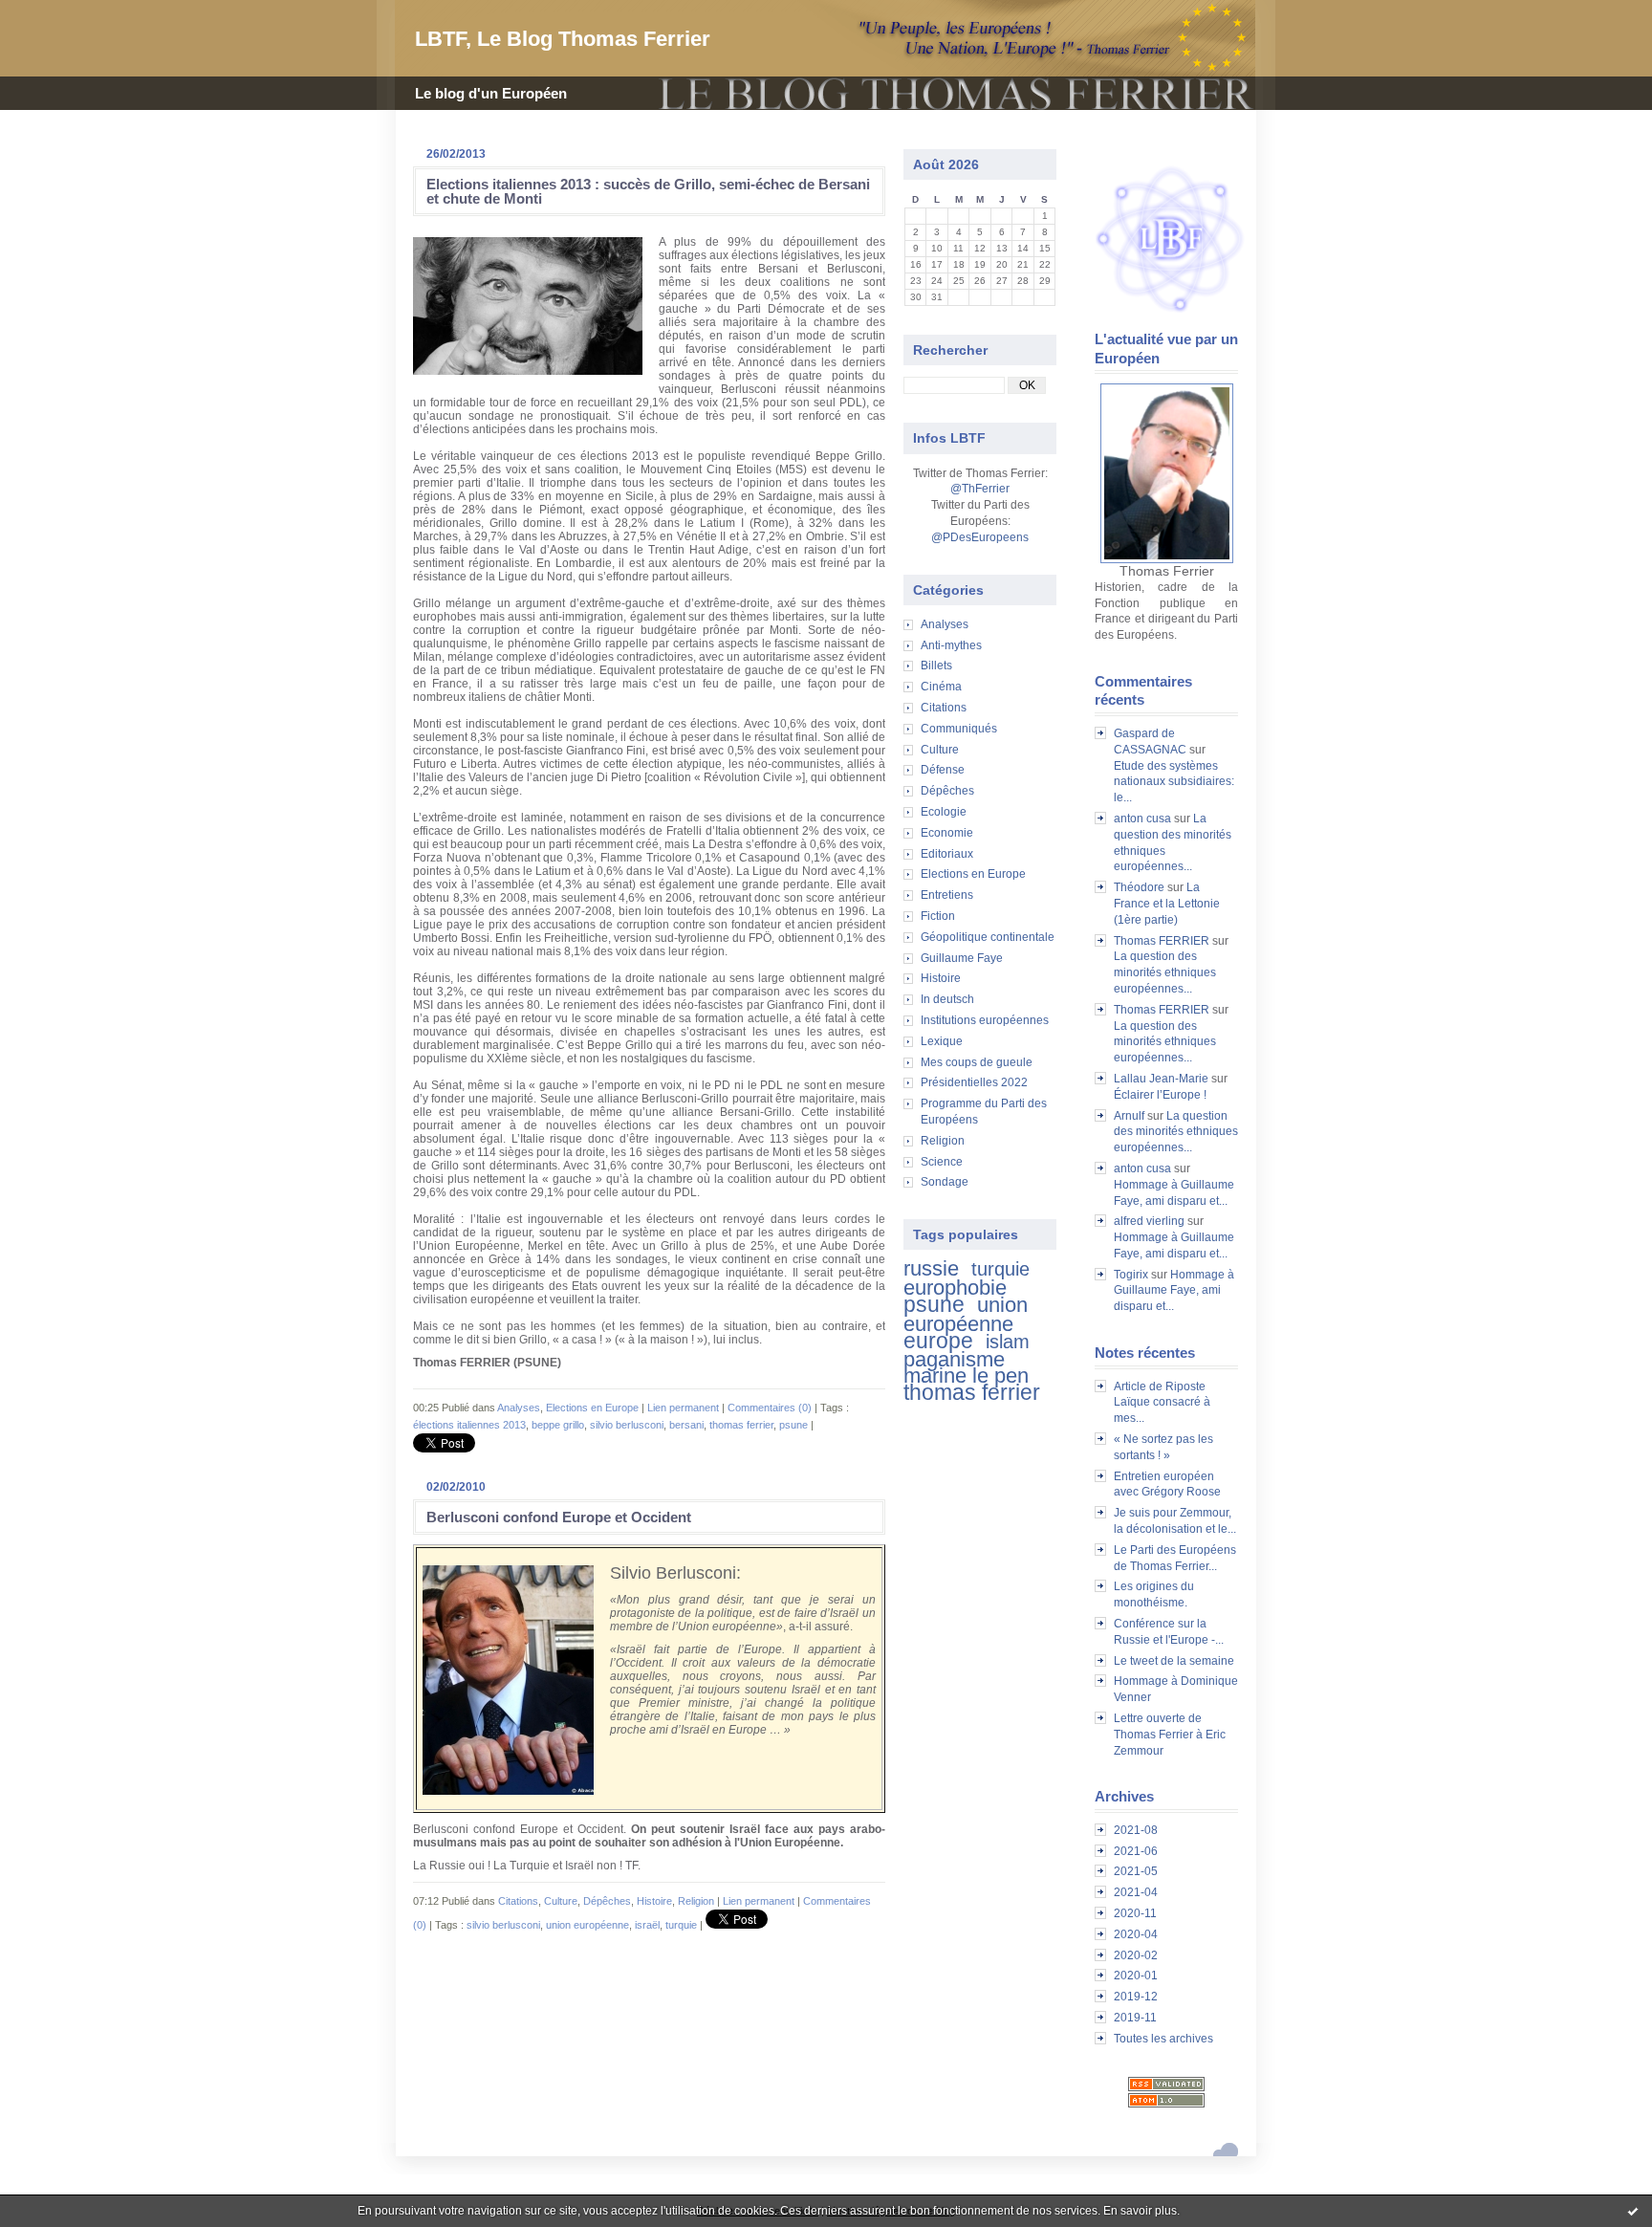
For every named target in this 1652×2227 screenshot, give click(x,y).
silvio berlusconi (627, 1425)
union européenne (966, 1314)
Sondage (945, 1182)
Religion (943, 1141)
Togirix (1131, 1275)
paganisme (954, 1359)
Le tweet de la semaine (1174, 1661)
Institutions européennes (985, 1020)
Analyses (945, 624)
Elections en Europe (973, 874)
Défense (943, 770)
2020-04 (1136, 1934)
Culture (940, 750)
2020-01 (1136, 1976)
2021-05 (1136, 1871)
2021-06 (1136, 1851)
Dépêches (947, 791)
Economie (947, 833)
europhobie (955, 1288)
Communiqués (959, 729)
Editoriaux (947, 854)
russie (931, 1268)
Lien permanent (683, 1408)
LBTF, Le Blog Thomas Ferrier (563, 39)
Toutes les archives (1163, 2039)
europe (938, 1341)
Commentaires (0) (770, 1408)
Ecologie (944, 812)
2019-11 (1135, 2018)
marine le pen (966, 1375)
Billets (936, 666)
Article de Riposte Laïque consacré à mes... (1162, 1403)
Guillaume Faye (962, 958)
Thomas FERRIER (1162, 941)
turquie (1000, 1269)
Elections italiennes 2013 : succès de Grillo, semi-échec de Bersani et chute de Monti (648, 191)
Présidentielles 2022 (974, 1082)
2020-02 (1136, 1955)
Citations (944, 708)
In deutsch (947, 999)
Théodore (1139, 887)
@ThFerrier (980, 489)
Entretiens (947, 895)
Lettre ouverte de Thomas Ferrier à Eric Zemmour (1170, 1735)
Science (942, 1162)
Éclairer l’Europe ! (1160, 1095)
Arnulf (1129, 1116)
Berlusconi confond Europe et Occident (559, 1517)
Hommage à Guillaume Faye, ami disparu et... (1174, 1291)
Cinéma (941, 687)
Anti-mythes (951, 645)
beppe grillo (558, 1425)
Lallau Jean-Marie (1161, 1079)
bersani (686, 1425)
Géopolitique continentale (988, 937)
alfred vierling (1149, 1221)
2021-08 (1136, 1830)
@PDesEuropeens (980, 537)
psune (934, 1304)
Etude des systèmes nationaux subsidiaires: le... (1174, 782)
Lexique (942, 1041)
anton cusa (1142, 819)
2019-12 (1136, 1997)
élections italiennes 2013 (469, 1425)
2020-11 (1135, 1913)
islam (1008, 1342)
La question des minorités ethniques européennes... (1165, 972)
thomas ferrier (972, 1392)
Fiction (938, 916)
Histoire (941, 978)
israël (647, 1925)
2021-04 (1136, 1892)
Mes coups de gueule (977, 1062)
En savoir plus (1140, 2211)
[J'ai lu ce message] (1633, 2211)
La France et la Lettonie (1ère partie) (1167, 904)
